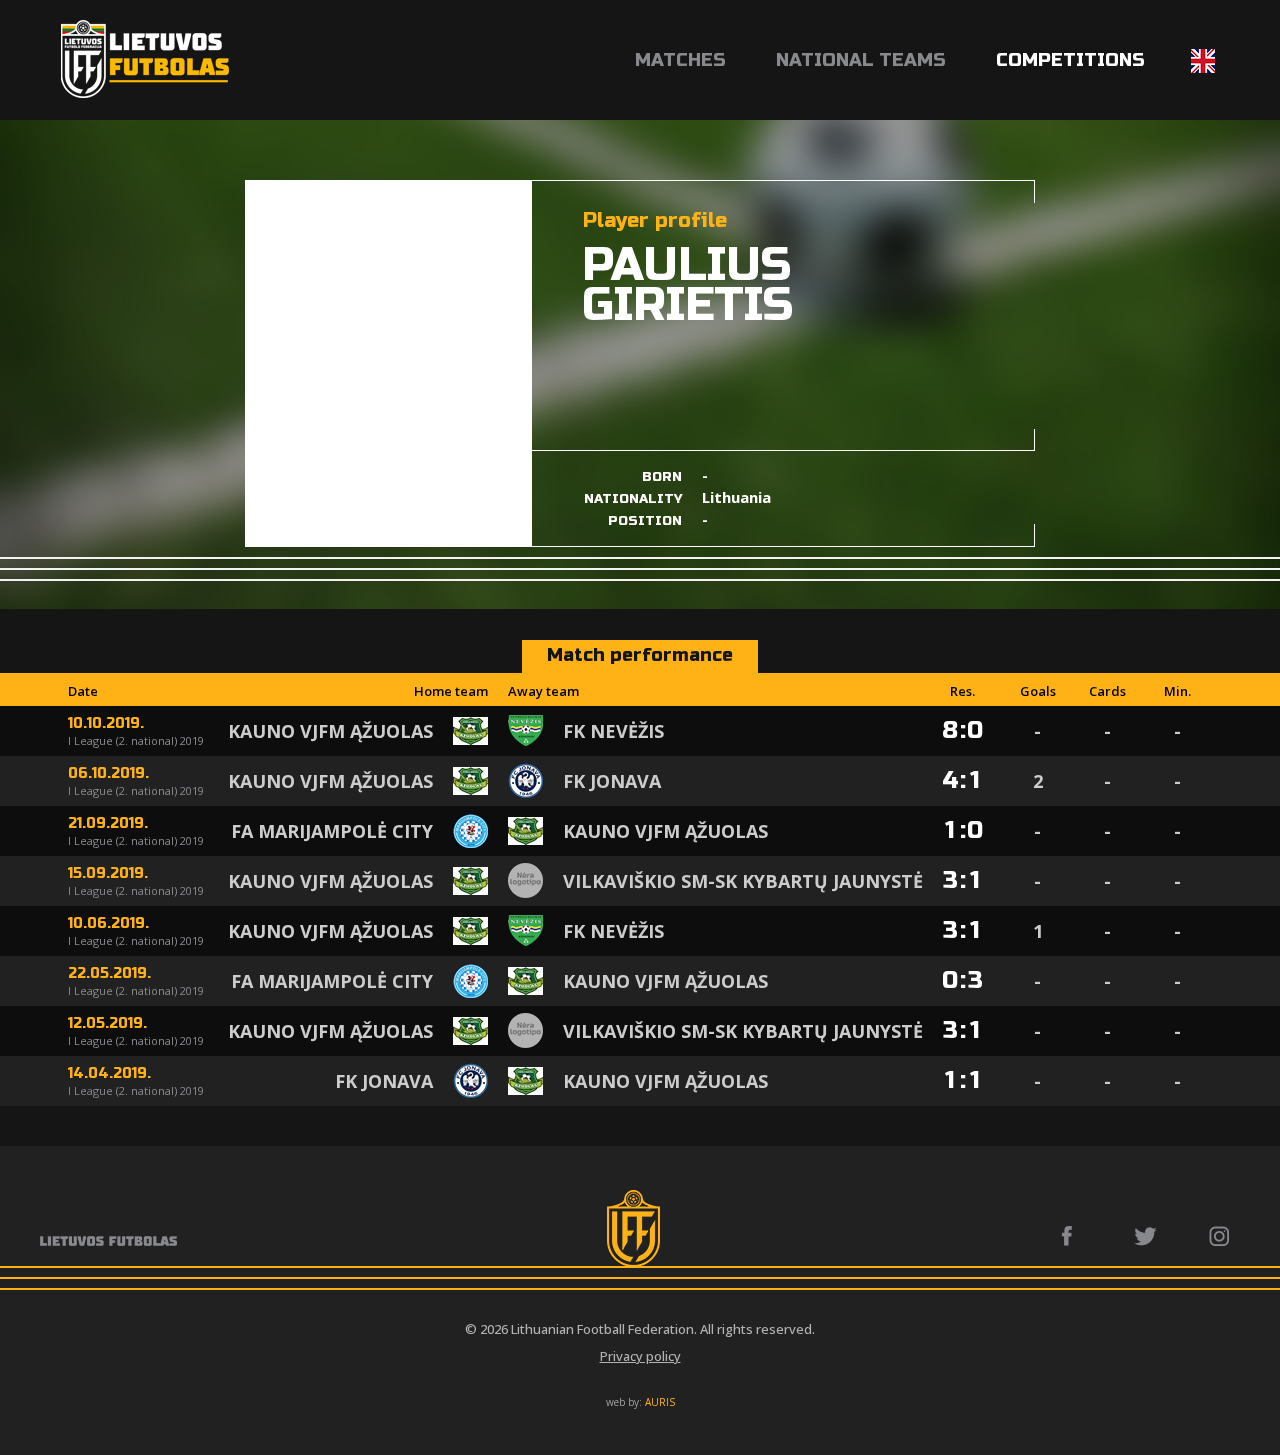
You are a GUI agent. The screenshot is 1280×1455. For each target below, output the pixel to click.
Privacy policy (640, 1356)
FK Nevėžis (613, 731)
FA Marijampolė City (332, 831)
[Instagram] (1220, 1236)
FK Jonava (612, 781)
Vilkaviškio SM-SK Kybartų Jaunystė (743, 881)
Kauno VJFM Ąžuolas (330, 731)
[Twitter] (1146, 1236)
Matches (680, 60)
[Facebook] (1072, 1236)
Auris (660, 1402)
